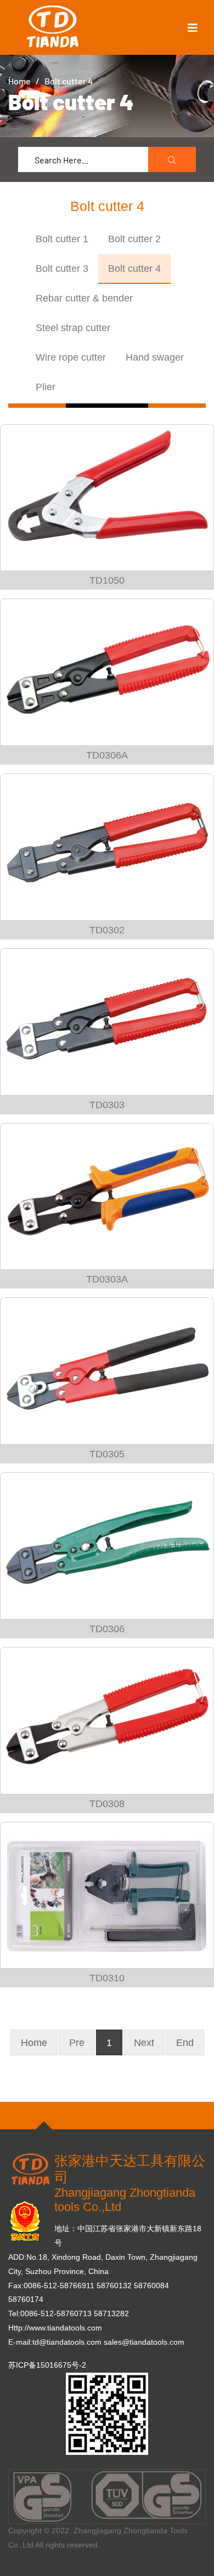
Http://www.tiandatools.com (55, 2328)
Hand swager (155, 357)
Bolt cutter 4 (134, 269)
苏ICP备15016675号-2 (47, 2365)
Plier (46, 387)
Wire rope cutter (71, 357)
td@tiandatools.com (67, 2342)
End (185, 2043)
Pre (77, 2043)
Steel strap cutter (73, 328)
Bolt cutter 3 (62, 269)
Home (19, 81)
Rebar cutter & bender (84, 298)
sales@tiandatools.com (144, 2342)
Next (144, 2043)
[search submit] (172, 160)
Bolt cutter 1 (62, 239)
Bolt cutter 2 (134, 239)
